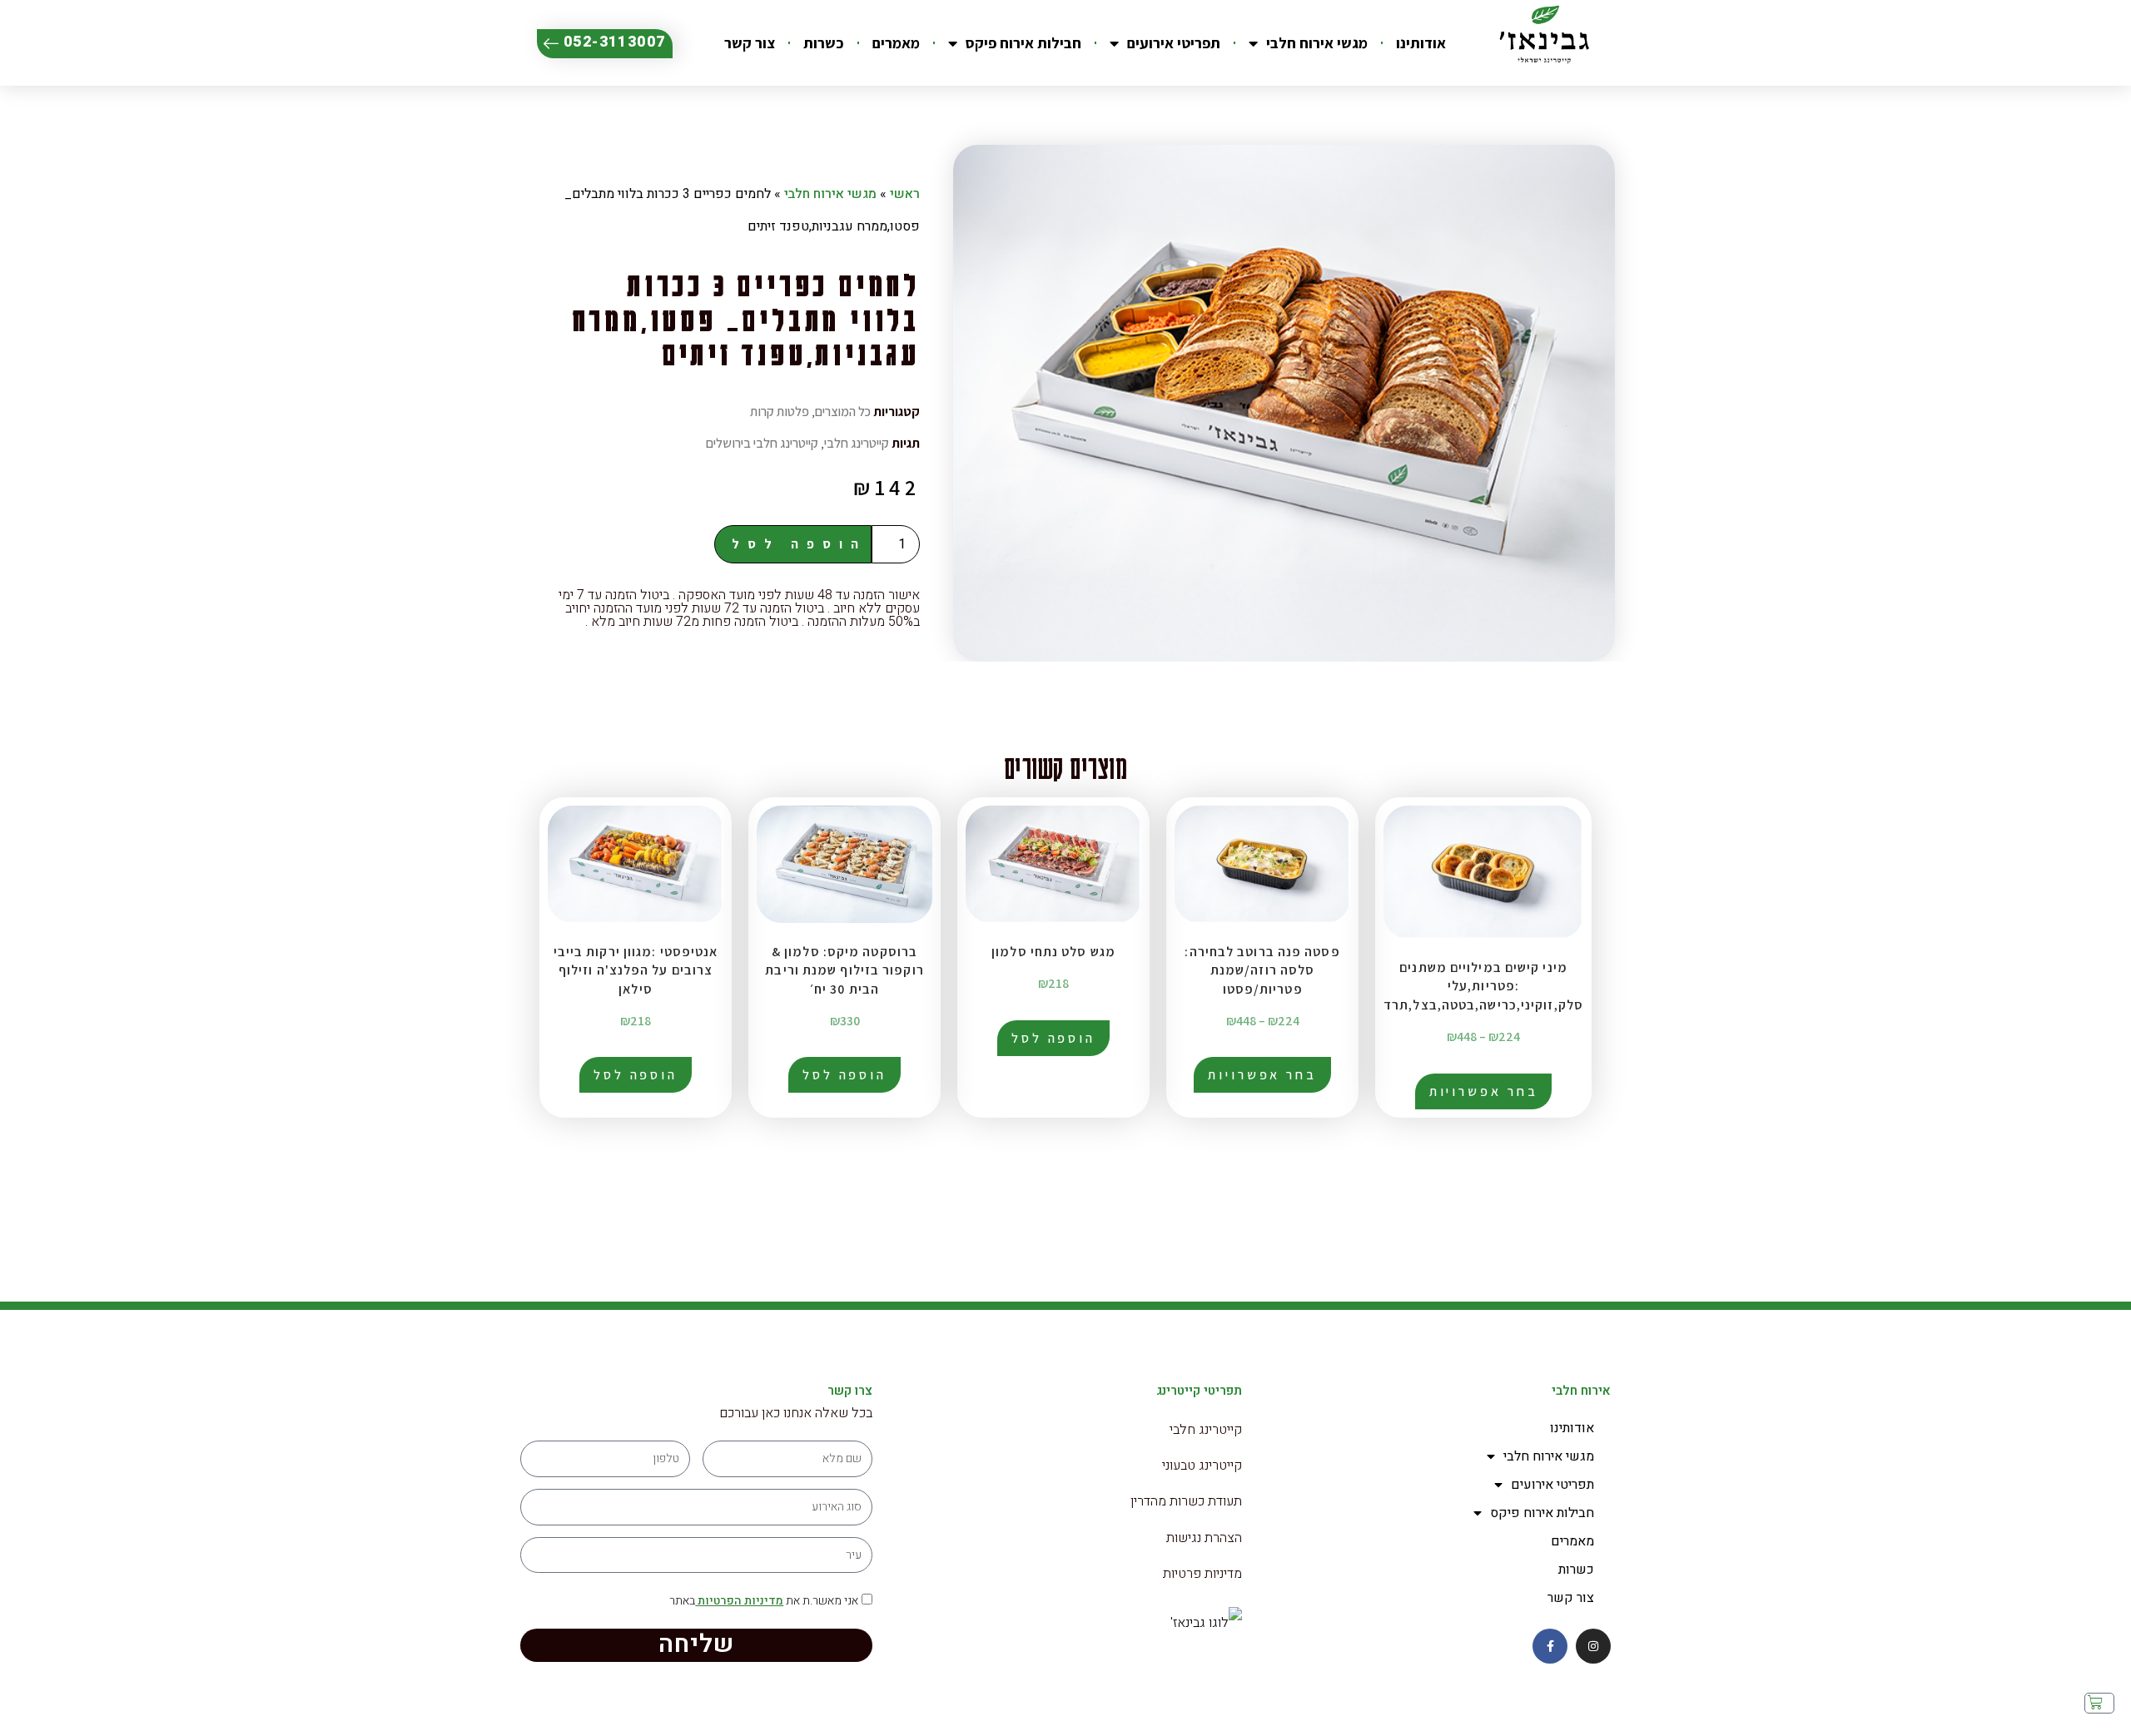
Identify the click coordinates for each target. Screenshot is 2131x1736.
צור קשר (750, 43)
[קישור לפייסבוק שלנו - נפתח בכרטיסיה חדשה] (1550, 1646)
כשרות (824, 43)
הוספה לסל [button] (1053, 1038)
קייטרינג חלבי (857, 443)
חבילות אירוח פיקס (1023, 43)
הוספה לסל (799, 544)
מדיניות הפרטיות (739, 1601)
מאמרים (896, 43)
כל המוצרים (843, 412)
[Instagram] (1593, 1646)
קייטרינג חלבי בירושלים (762, 443)
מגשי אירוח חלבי (1317, 43)
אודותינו (1421, 43)
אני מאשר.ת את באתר (764, 1601)
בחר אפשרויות (1484, 1091)
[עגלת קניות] (2099, 1704)
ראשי (905, 194)
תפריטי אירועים (1174, 43)
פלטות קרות (780, 412)
